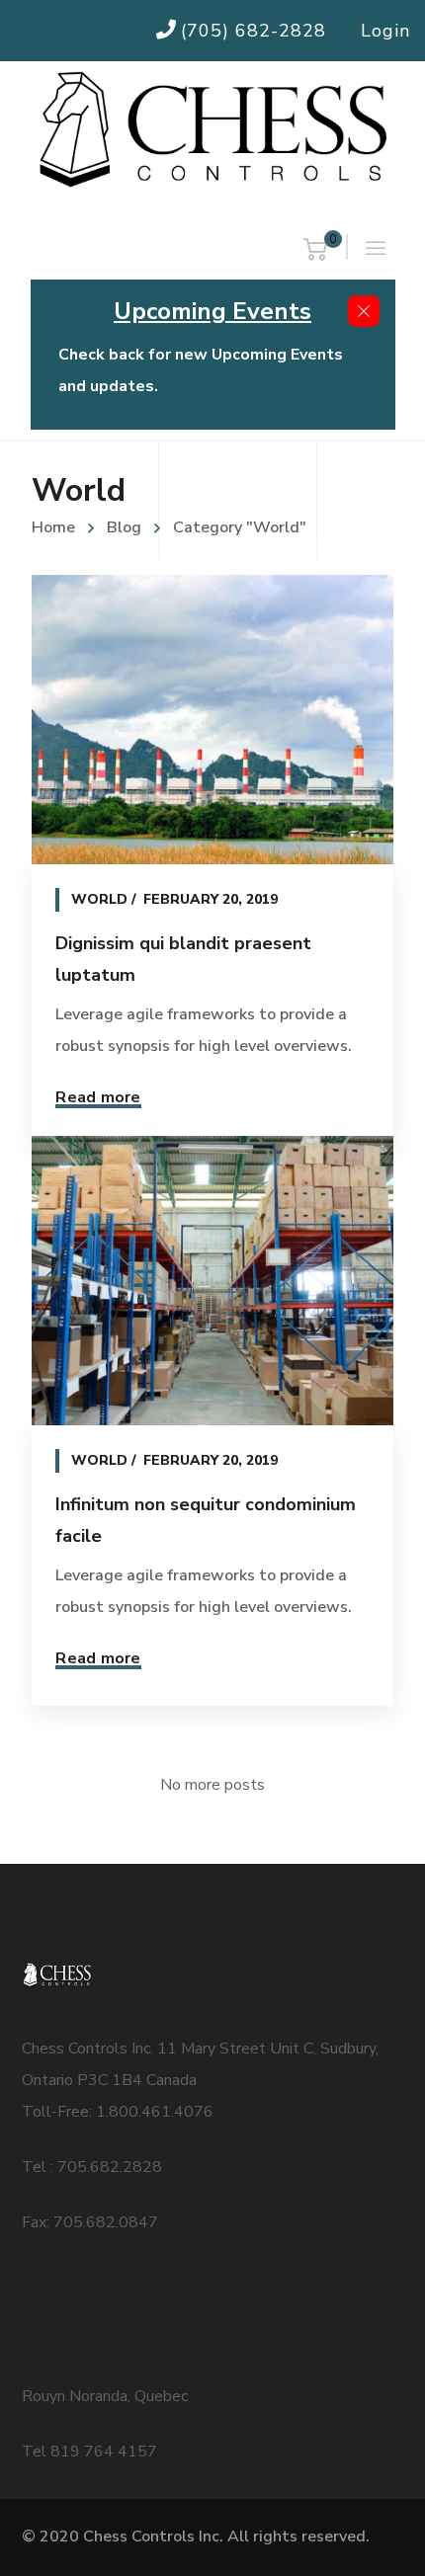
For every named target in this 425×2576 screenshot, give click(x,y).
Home (53, 527)
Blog (124, 527)
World (99, 899)
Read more (98, 1097)
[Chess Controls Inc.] (212, 131)
